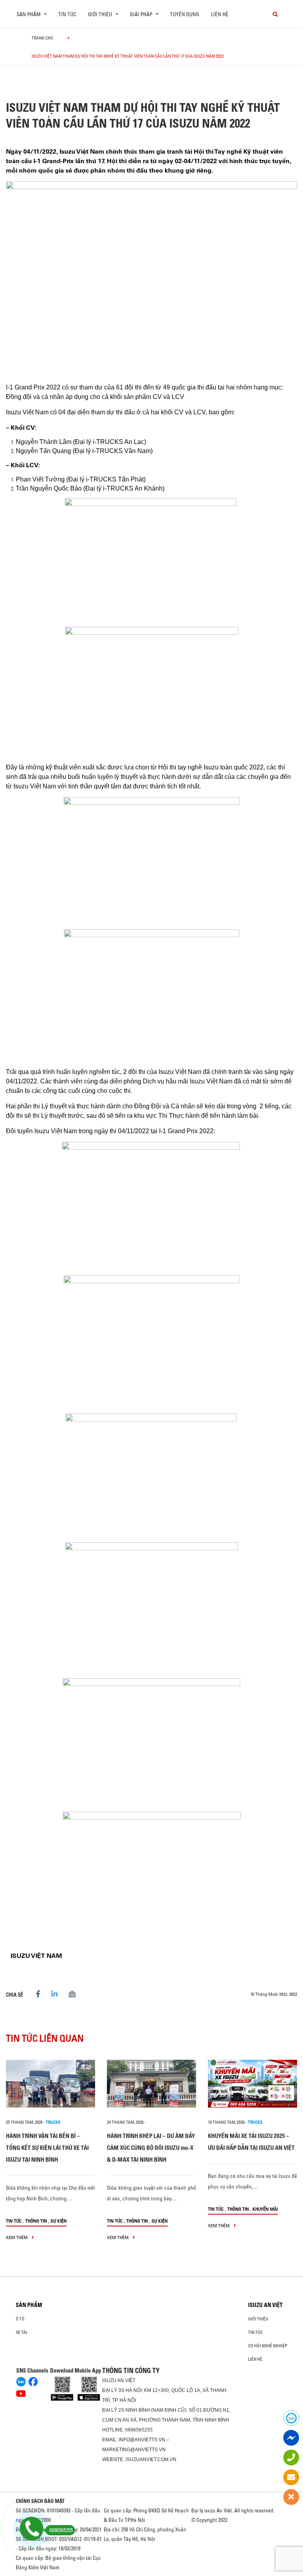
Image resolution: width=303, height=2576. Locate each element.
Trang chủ (42, 38)
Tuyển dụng (185, 14)
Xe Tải (22, 2332)
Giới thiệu (258, 2319)
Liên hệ (220, 14)
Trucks (53, 2122)
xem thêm (17, 2237)
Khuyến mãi (265, 2209)
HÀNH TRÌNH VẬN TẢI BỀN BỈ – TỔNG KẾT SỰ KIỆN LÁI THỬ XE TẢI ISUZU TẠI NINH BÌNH (47, 2148)
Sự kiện (59, 2221)
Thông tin (36, 2221)
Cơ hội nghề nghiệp (268, 2346)
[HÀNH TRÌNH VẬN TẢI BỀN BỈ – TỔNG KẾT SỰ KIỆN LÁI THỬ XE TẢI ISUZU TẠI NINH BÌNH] (50, 2084)
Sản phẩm (29, 2305)
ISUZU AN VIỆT (265, 2305)
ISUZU (109, 2380)
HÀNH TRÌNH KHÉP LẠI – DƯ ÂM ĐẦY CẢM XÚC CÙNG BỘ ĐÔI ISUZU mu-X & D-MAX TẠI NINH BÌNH (151, 2148)
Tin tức (67, 14)
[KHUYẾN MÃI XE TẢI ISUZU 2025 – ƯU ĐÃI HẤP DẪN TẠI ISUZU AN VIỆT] (252, 2084)
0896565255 (139, 2430)
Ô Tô (20, 2319)
